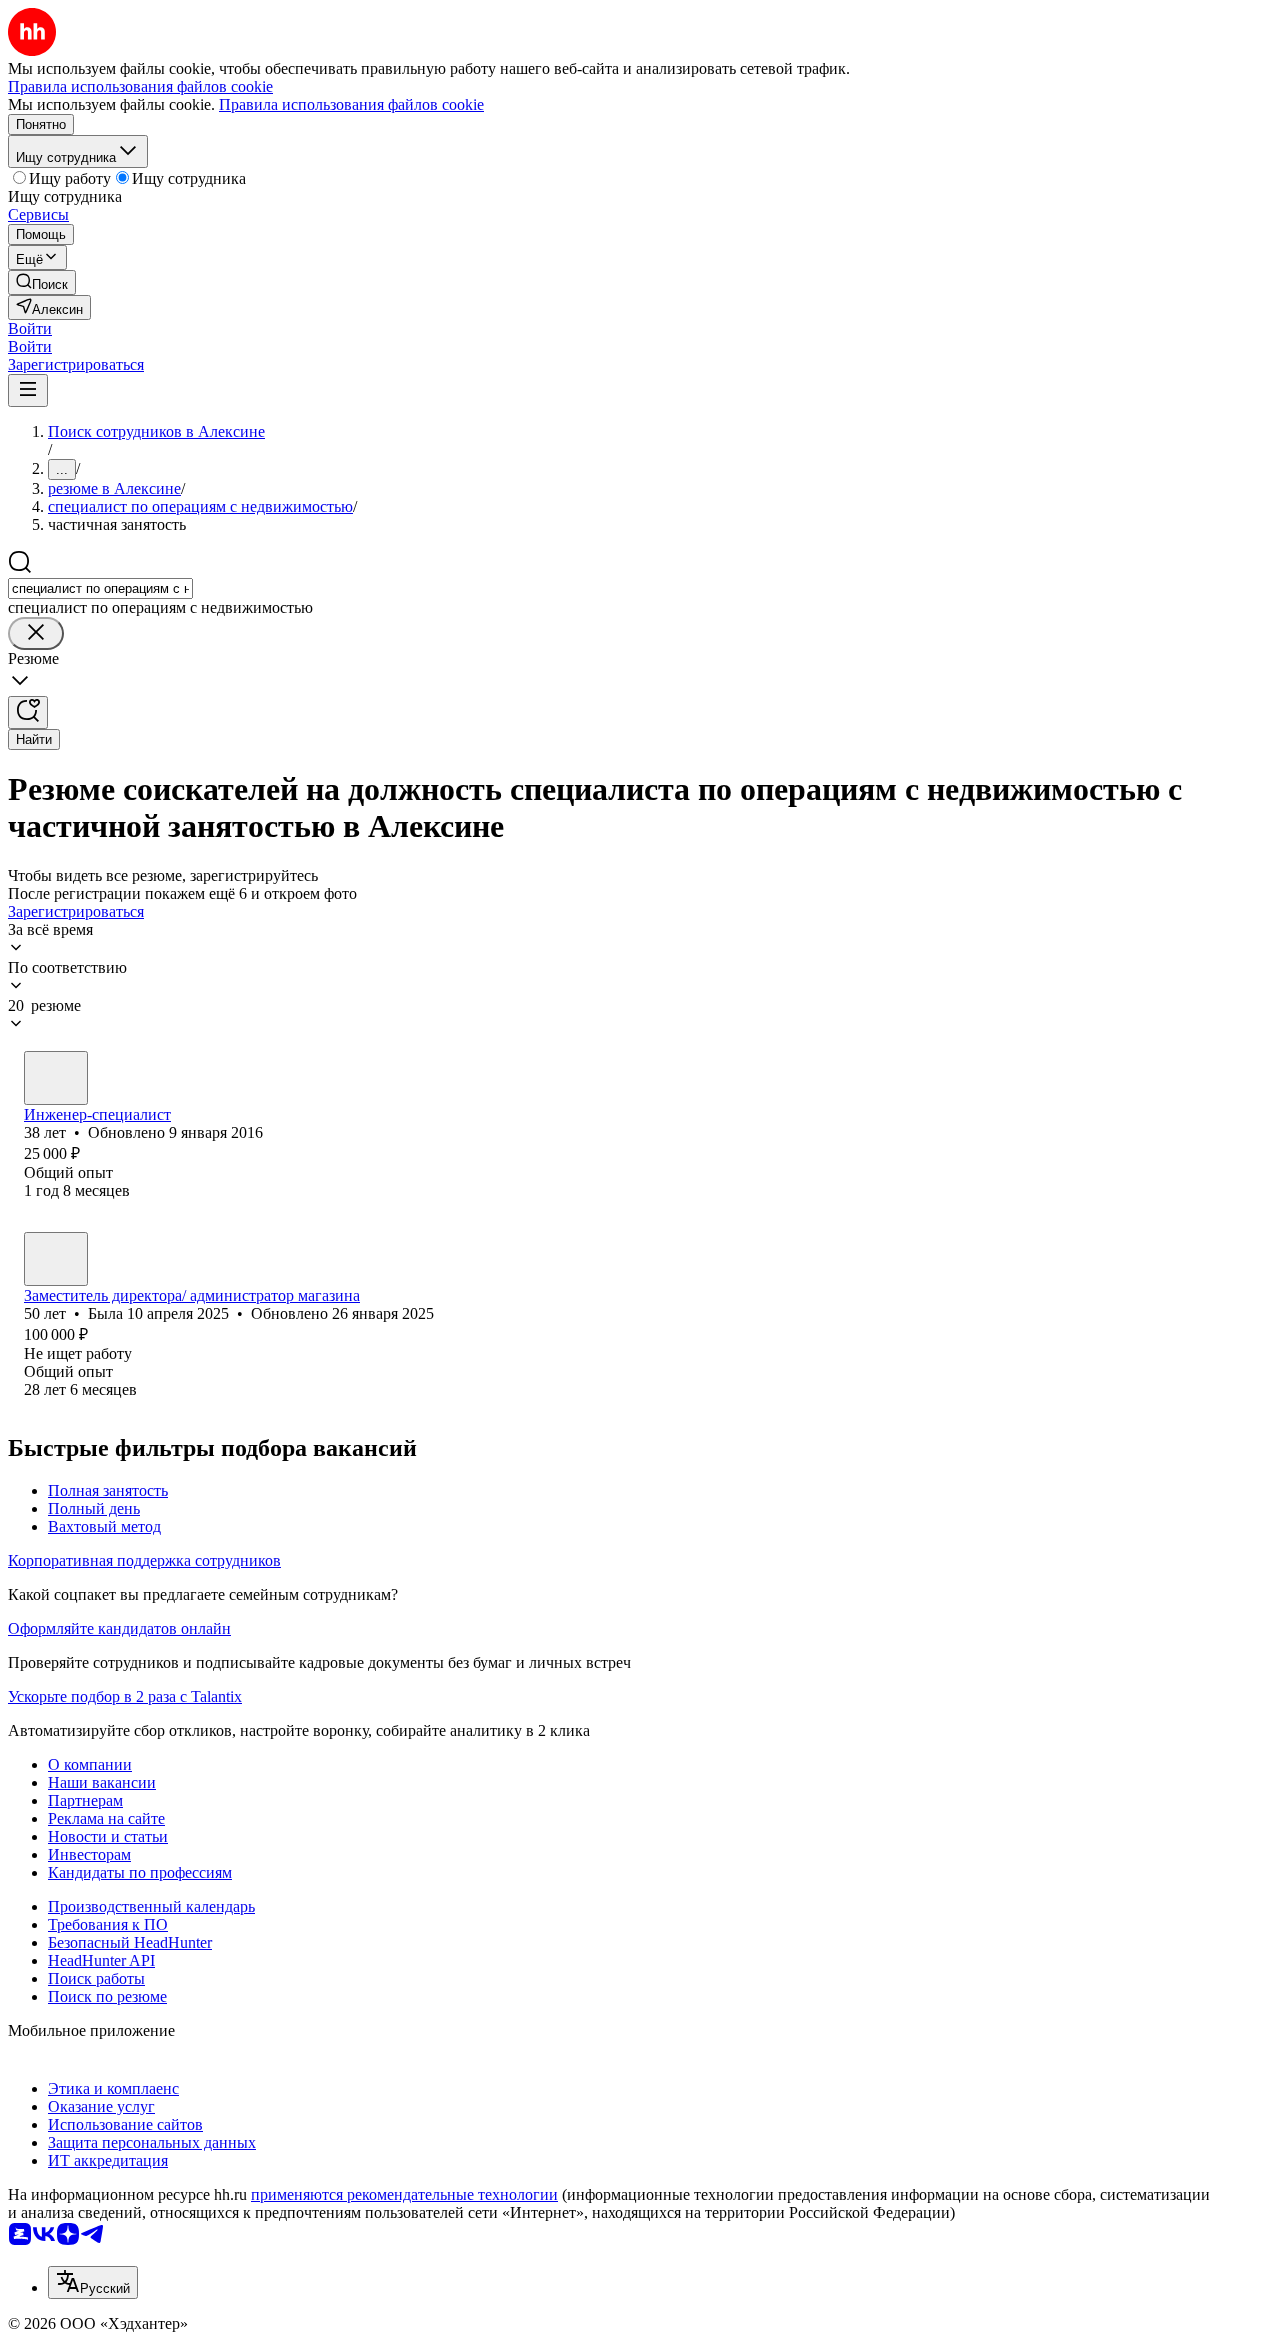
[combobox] (100, 588)
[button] (30, 328)
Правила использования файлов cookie (351, 104)
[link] (42, 282)
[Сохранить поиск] (28, 712)
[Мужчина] (56, 1078)
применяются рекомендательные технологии (404, 2194)
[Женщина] (56, 1259)
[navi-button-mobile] (28, 390)
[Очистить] (36, 633)
